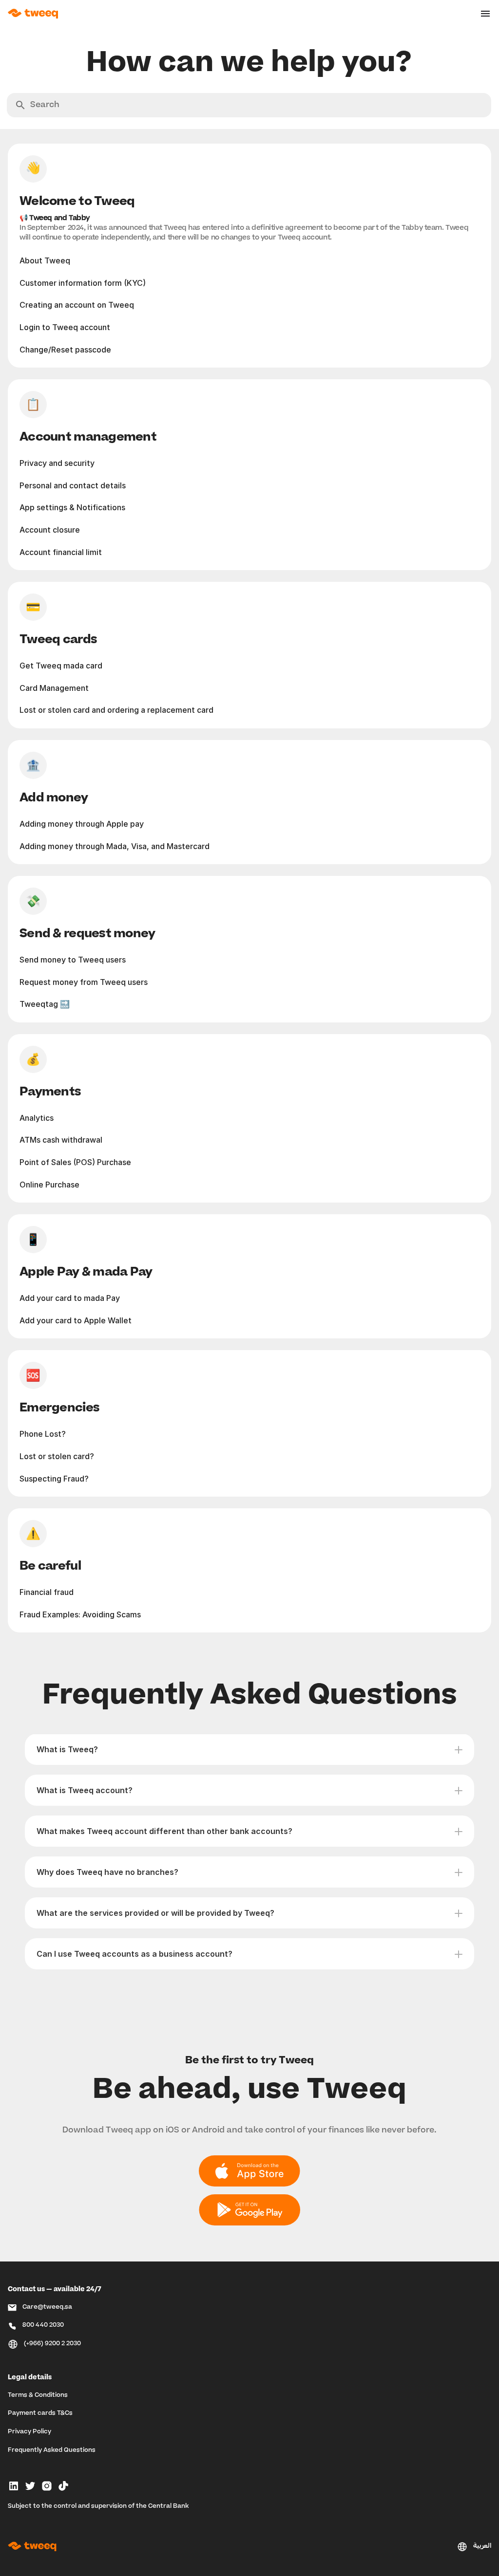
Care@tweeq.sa (47, 2307)
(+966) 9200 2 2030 (52, 2344)
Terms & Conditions (38, 2395)
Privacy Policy (29, 2432)
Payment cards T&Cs (40, 2413)
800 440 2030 (43, 2325)
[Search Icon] (249, 105)
